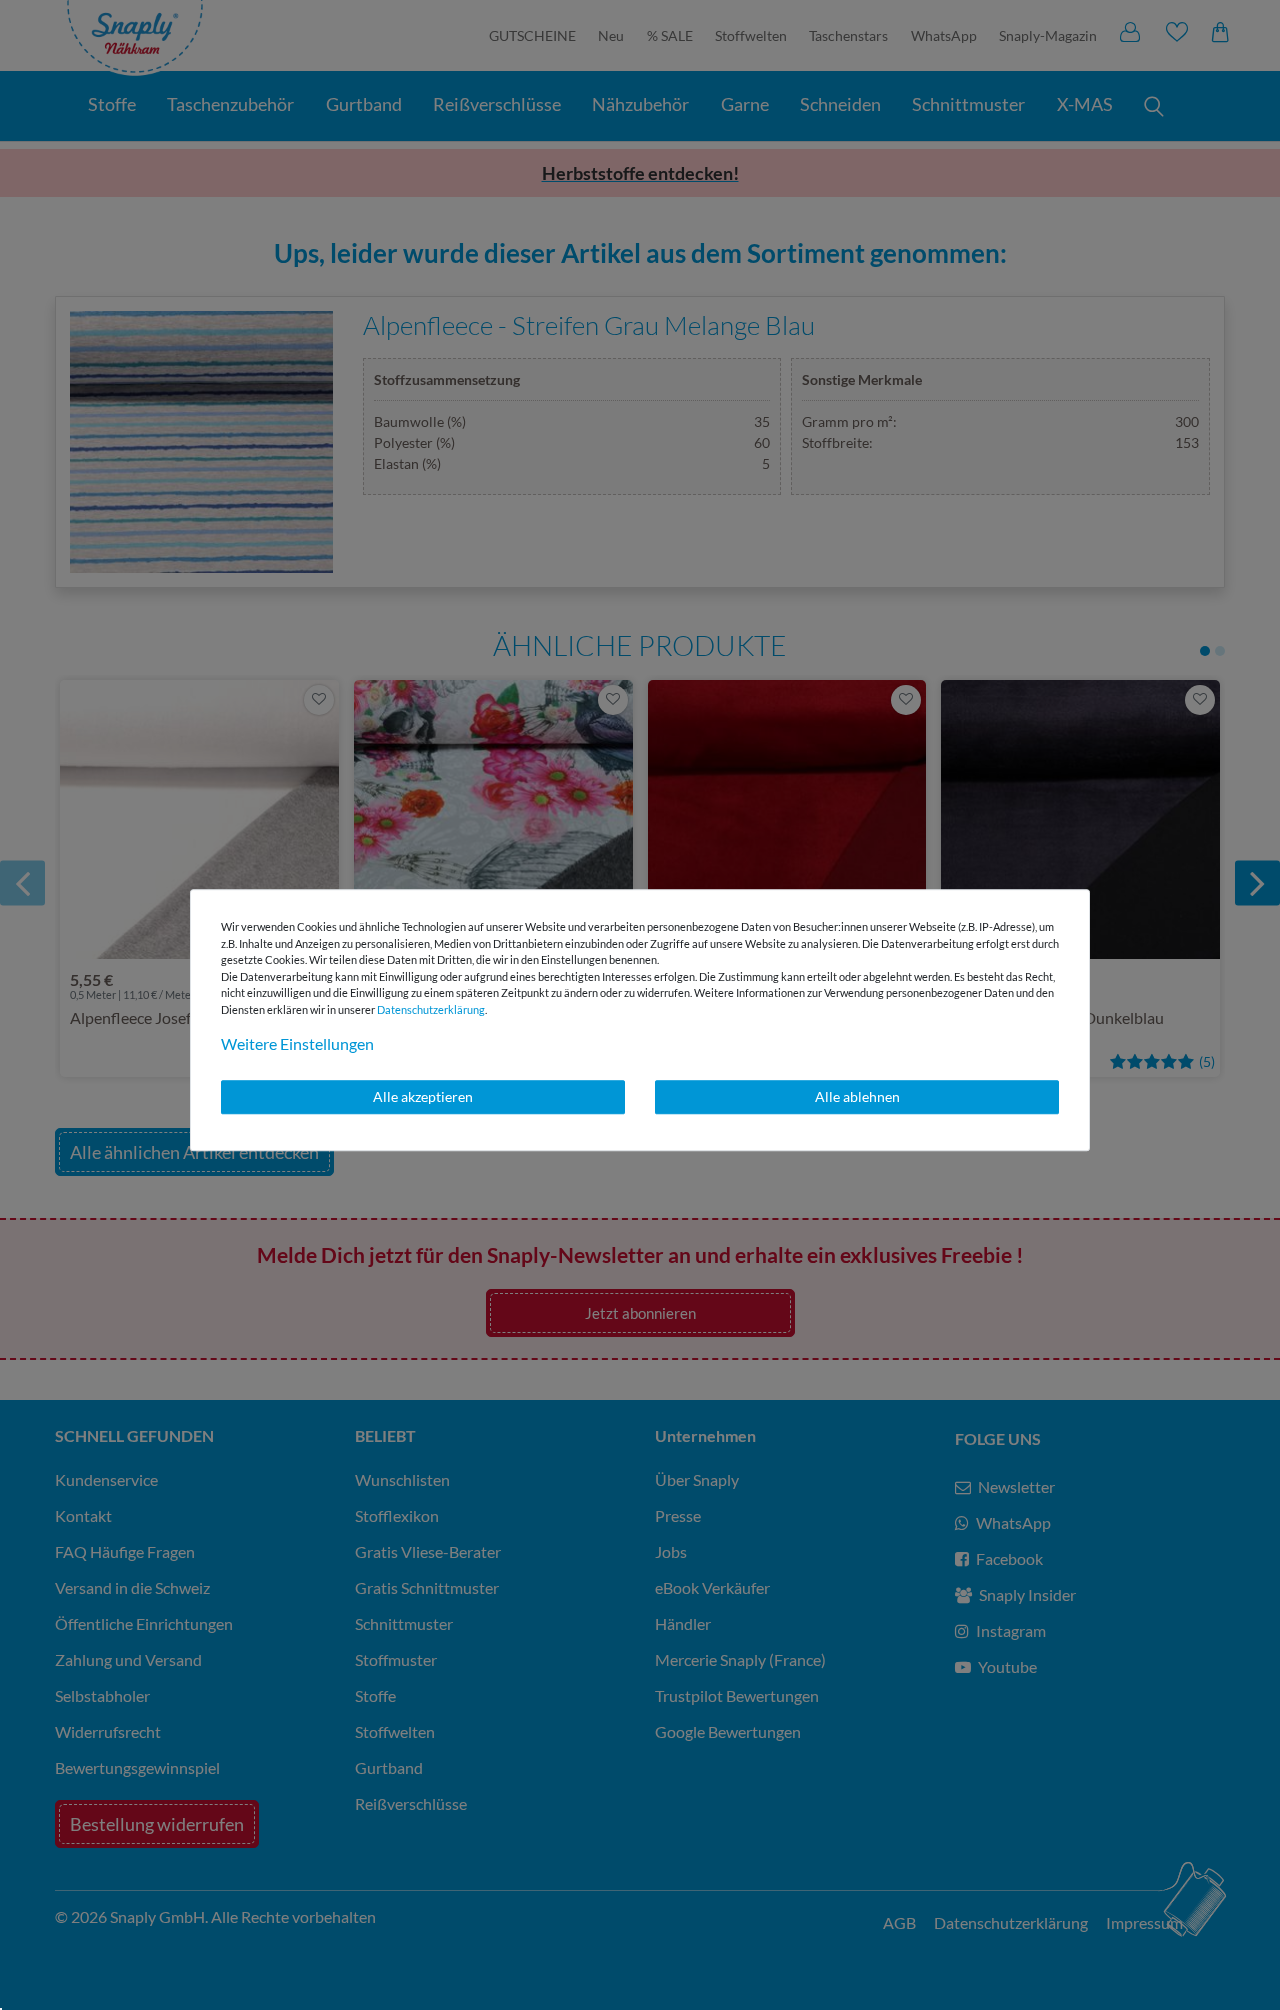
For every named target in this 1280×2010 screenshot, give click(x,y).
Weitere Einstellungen (297, 1043)
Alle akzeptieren (423, 1096)
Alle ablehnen (857, 1096)
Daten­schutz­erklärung (431, 1009)
